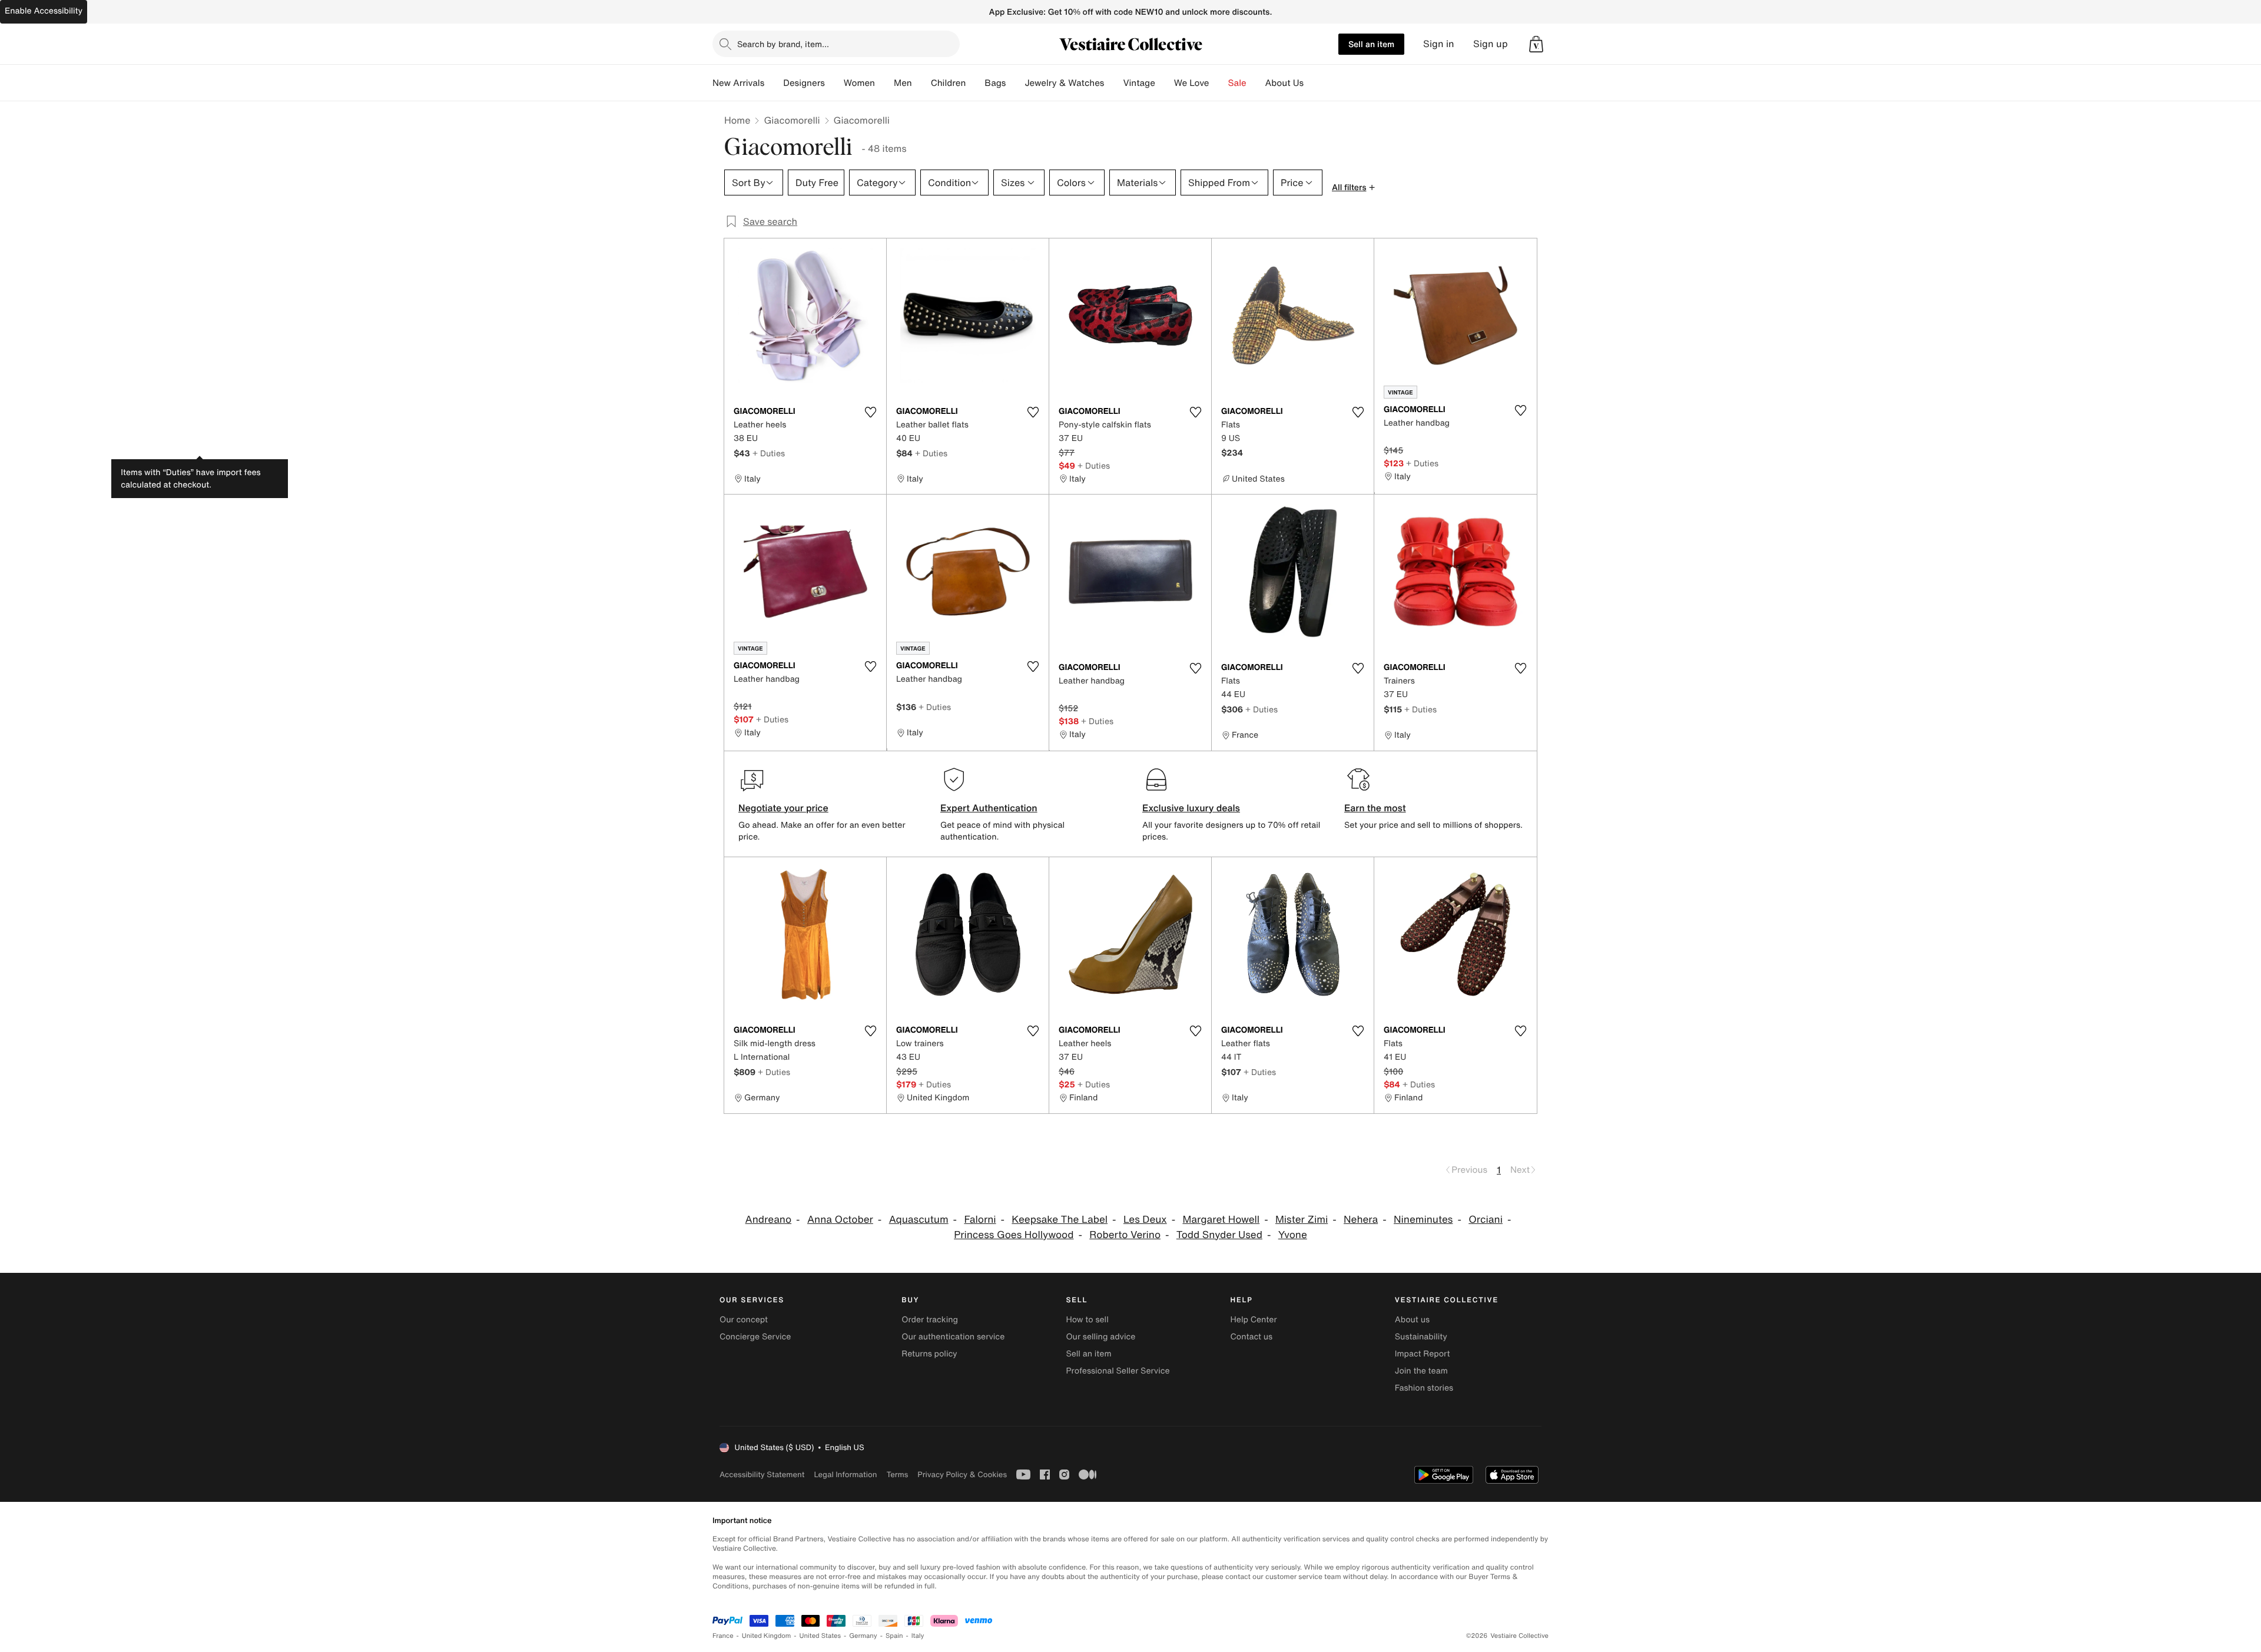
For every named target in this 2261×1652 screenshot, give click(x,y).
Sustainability (1421, 1337)
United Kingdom (767, 1636)
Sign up (1491, 44)
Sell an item (1371, 44)
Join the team (1421, 1371)
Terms (897, 1474)
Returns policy (929, 1354)
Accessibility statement (762, 1474)
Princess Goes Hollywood (1014, 1235)
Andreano (769, 1220)
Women (859, 83)
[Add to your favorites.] (870, 412)
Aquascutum (919, 1220)
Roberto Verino (1125, 1235)
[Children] (975, 83)
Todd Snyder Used (1219, 1235)
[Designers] (834, 83)
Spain (894, 1636)
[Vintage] (1165, 83)
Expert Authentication (989, 808)
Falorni (980, 1220)
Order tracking (930, 1320)
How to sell (1087, 1320)
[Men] (921, 83)
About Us (1284, 83)
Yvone (1293, 1235)
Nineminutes (1423, 1220)
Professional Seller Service (1118, 1371)
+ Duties (769, 453)
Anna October (840, 1220)
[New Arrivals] (774, 83)
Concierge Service (755, 1337)
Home (737, 120)
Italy (918, 1636)
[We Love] (1219, 83)
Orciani (1486, 1220)
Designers (804, 83)
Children (949, 83)
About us (1412, 1320)
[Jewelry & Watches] (1113, 83)
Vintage (1139, 83)
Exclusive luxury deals (1191, 808)
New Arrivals (738, 83)
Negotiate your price (783, 808)
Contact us (1252, 1337)
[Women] (884, 83)
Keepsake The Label (1060, 1220)
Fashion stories (1424, 1388)
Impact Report (1423, 1354)
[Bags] (1015, 83)
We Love (1192, 83)
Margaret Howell (1221, 1220)
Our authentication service (953, 1337)
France (723, 1636)
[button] (1536, 44)
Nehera (1361, 1220)
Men (903, 83)
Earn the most (1375, 808)
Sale (1237, 83)
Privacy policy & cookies (962, 1474)
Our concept (744, 1320)
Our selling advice (1100, 1337)
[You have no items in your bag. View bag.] (1536, 44)
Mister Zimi (1302, 1220)
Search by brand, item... (783, 44)
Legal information (845, 1474)
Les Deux (1145, 1220)
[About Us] (1313, 83)
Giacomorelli (792, 120)
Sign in (1439, 44)
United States (820, 1636)
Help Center (1254, 1320)
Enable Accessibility (44, 11)
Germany (863, 1636)
